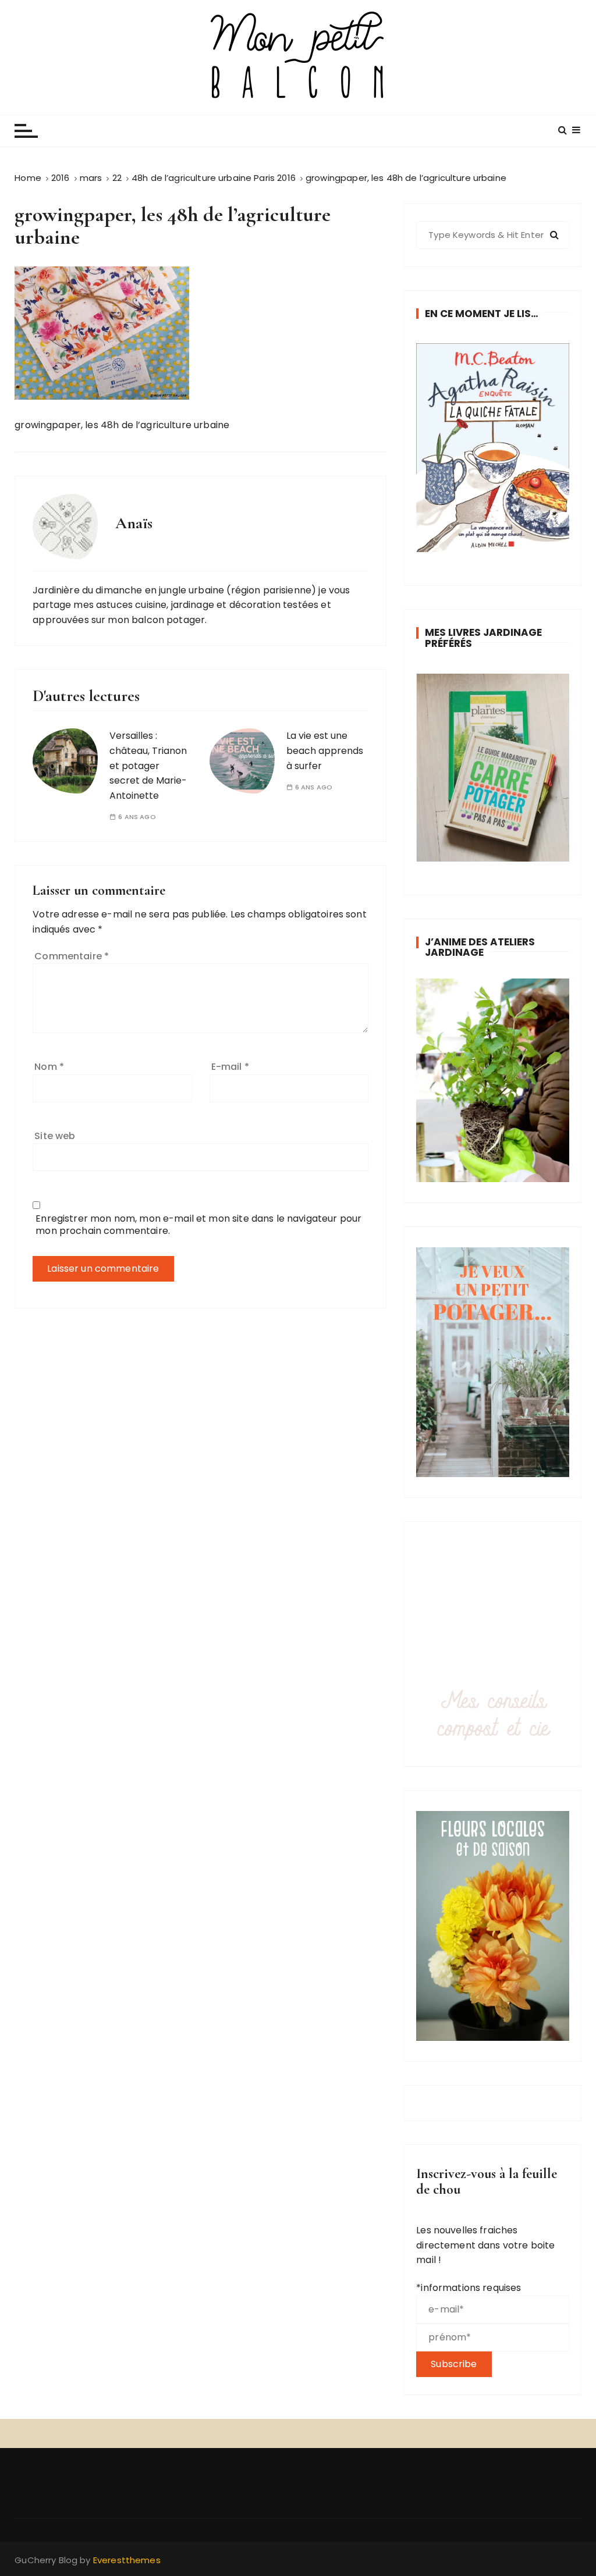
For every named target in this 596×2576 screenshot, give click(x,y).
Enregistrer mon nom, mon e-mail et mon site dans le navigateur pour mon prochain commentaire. (198, 1225)
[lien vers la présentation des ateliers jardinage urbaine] (493, 1080)
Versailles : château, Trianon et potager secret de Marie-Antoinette (148, 765)
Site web (55, 1136)
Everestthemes (127, 2560)
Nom (49, 1067)
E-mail (230, 1067)
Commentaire (72, 956)
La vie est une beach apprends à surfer (325, 750)
